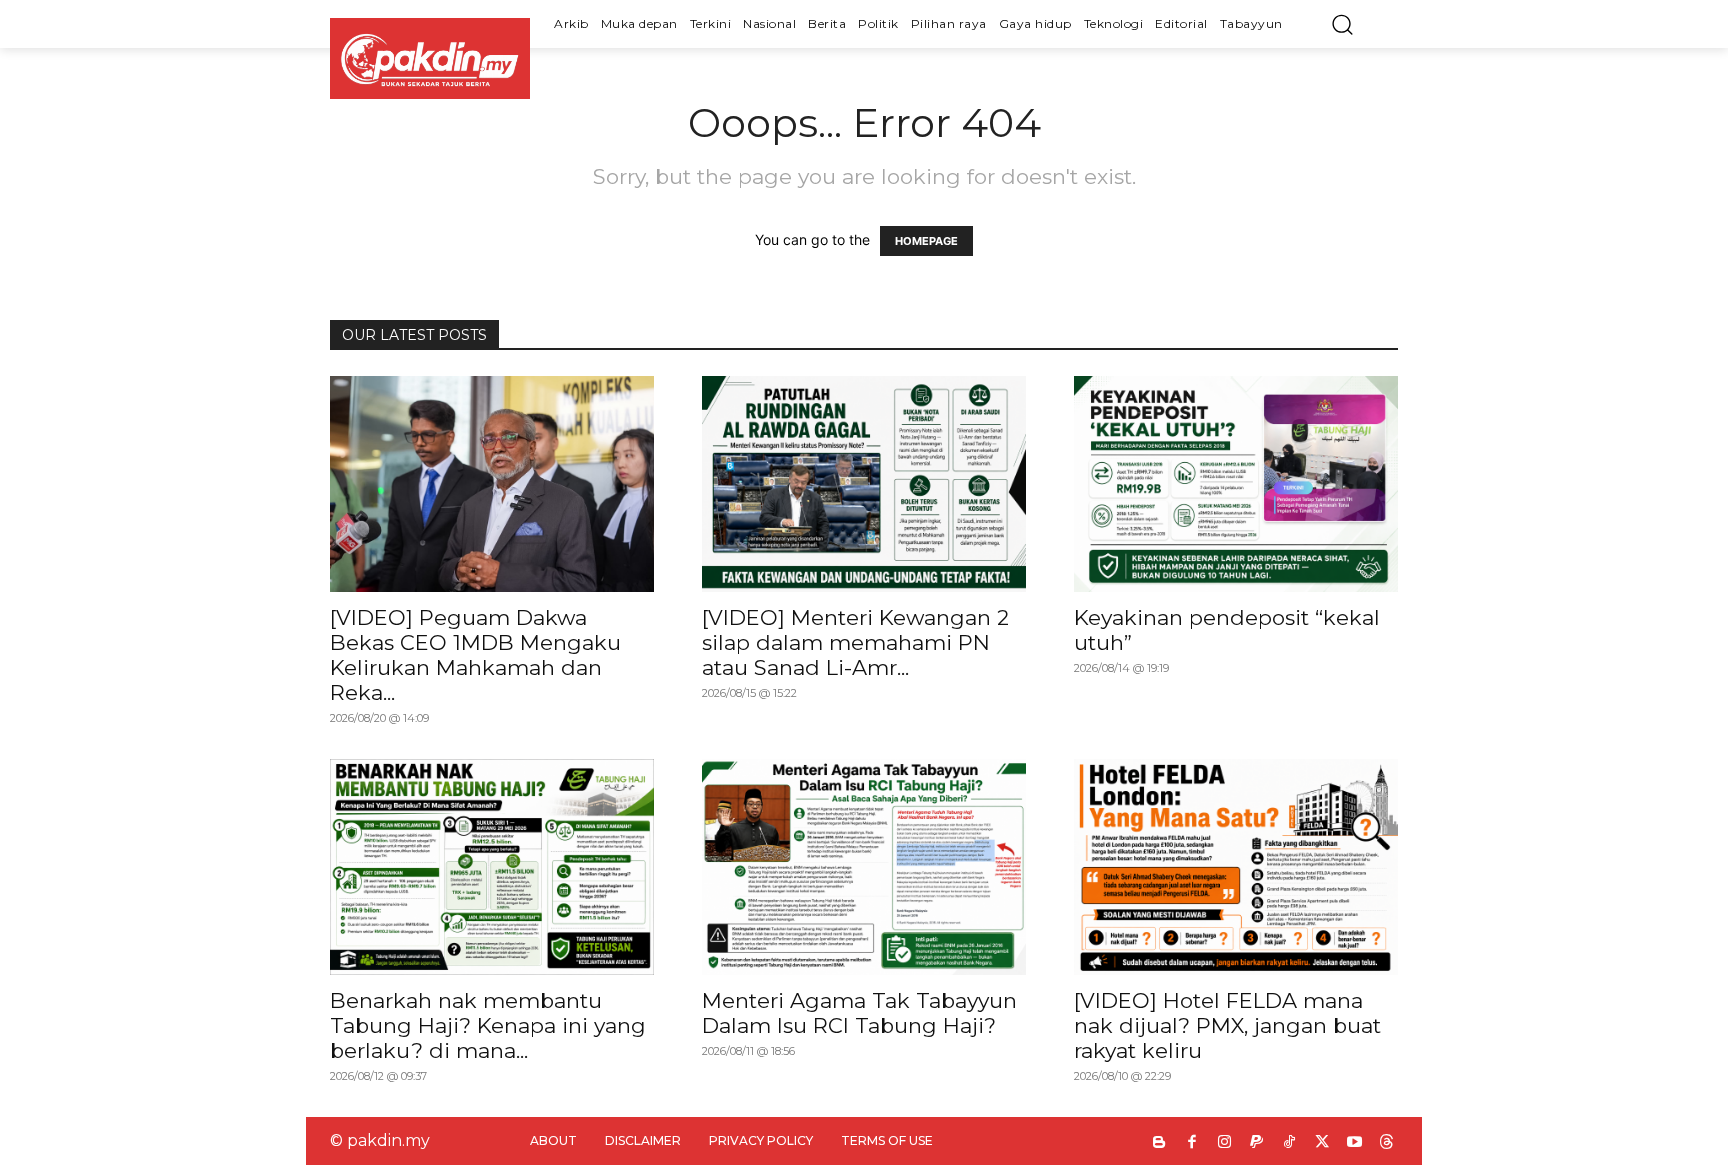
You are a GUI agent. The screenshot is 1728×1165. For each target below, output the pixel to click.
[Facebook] (1192, 1143)
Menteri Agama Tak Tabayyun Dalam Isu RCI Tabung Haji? (859, 1013)
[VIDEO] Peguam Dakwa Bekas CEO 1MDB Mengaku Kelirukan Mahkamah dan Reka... (475, 655)
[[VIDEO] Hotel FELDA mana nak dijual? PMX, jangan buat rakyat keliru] (1236, 867)
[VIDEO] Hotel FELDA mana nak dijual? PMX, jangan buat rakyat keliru (1227, 1025)
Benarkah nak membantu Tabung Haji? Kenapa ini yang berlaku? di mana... (488, 1025)
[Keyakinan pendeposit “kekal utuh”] (1236, 484)
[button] (1342, 24)
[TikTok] (1289, 1143)
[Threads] (1387, 1143)
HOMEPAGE (926, 241)
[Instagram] (1224, 1143)
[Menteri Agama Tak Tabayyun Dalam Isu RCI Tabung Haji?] (864, 867)
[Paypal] (1257, 1143)
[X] (1322, 1143)
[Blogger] (1159, 1143)
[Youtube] (1354, 1143)
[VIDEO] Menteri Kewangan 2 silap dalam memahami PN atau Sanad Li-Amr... (855, 642)
